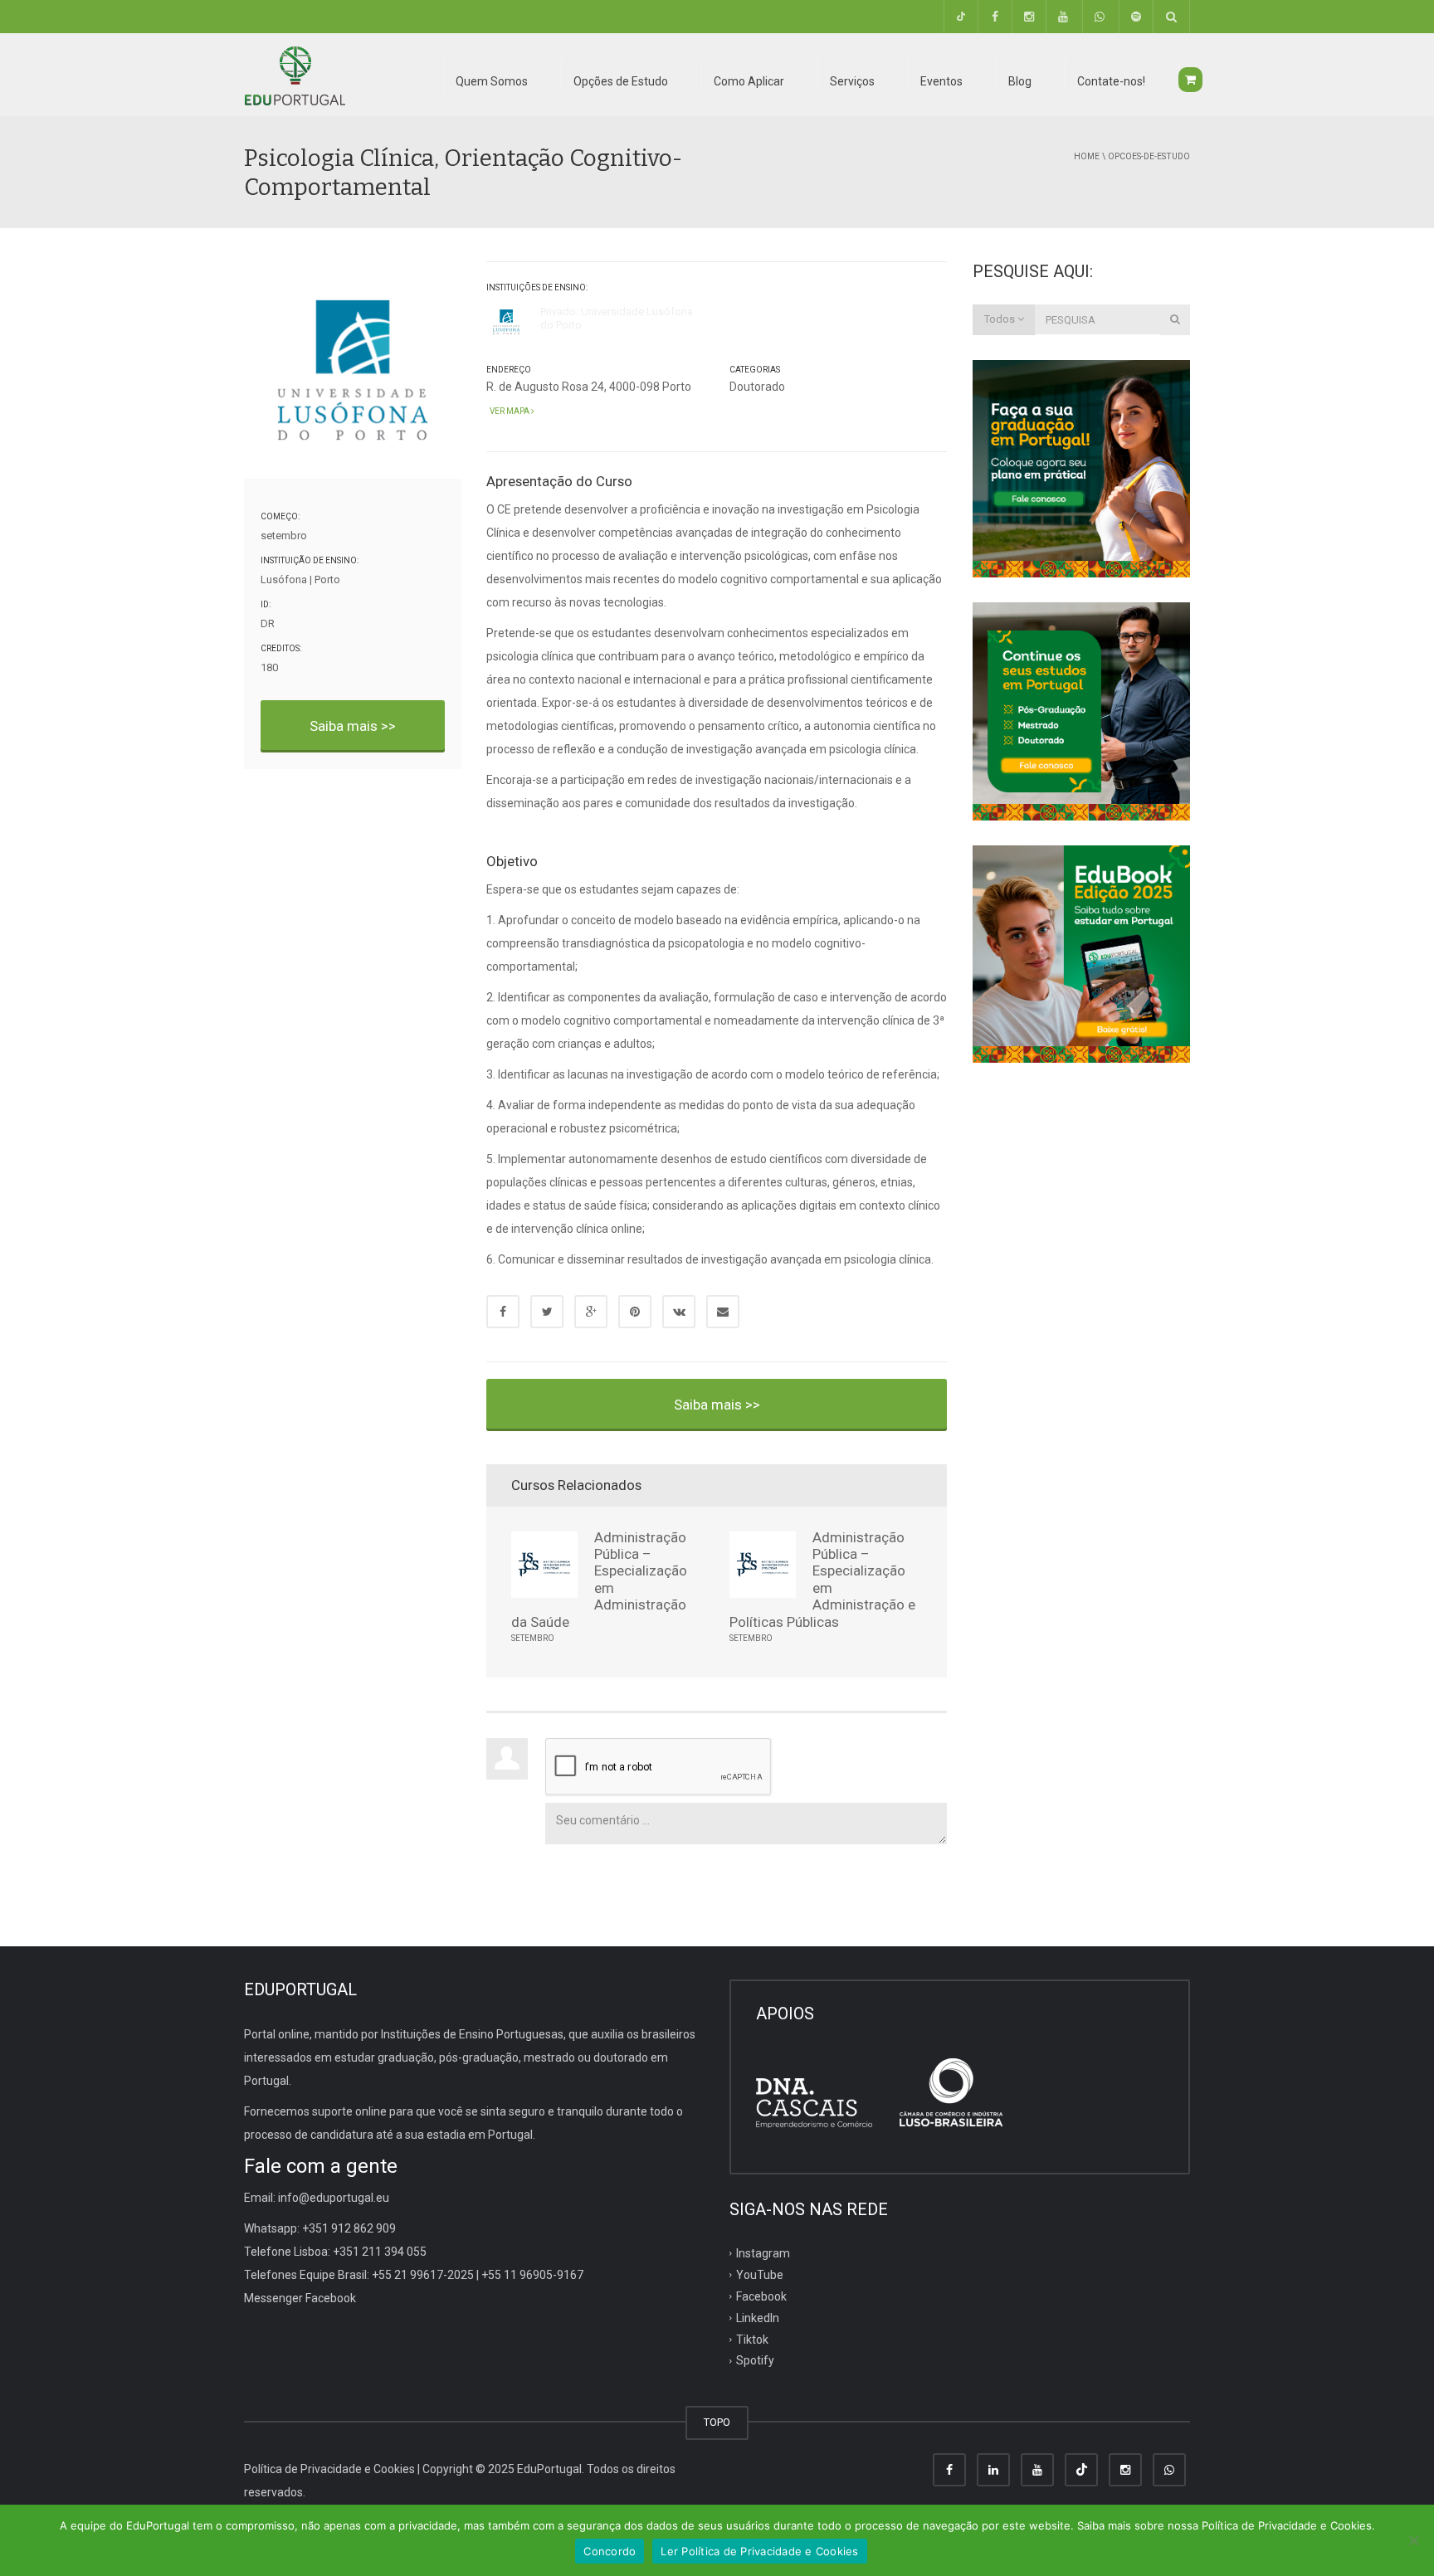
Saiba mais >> (353, 726)
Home (1087, 156)
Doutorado (757, 387)
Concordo (610, 2551)
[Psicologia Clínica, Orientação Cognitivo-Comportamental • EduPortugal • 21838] (295, 75)
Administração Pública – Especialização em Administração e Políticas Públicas (822, 1580)
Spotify (755, 2360)
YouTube (760, 2275)
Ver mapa (509, 411)
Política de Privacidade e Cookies (329, 2469)
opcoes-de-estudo (1149, 156)
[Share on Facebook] (503, 1312)
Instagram (763, 2253)
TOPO (717, 2422)
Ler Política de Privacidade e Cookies (759, 2551)
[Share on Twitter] (547, 1312)
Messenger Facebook (300, 2298)
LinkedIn (758, 2317)
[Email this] (723, 1312)
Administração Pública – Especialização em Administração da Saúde (599, 1580)
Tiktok (752, 2339)
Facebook (761, 2296)
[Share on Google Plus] (591, 1312)
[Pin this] (635, 1312)
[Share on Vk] (679, 1312)
